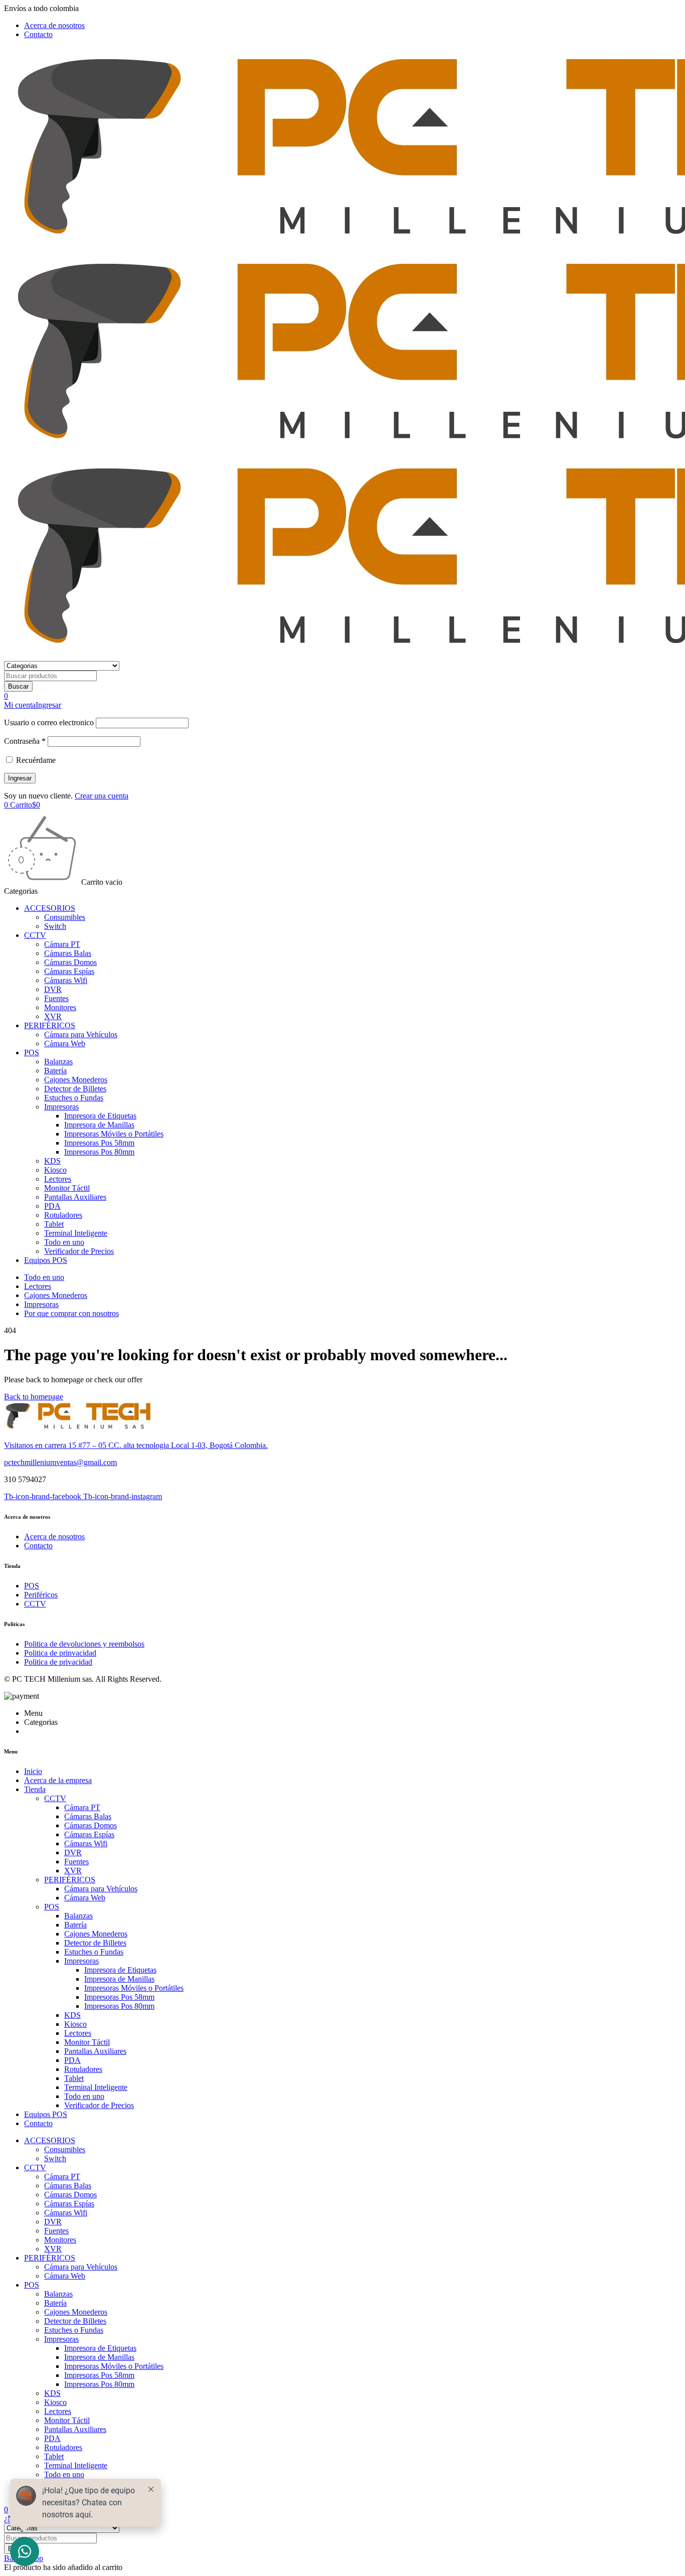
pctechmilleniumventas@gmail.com (60, 1462)
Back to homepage (34, 1397)
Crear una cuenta (102, 796)
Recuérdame (35, 760)
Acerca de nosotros (54, 25)
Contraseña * (25, 741)
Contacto (38, 34)
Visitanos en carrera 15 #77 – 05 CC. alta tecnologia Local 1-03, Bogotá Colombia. (136, 1445)
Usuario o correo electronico (49, 722)
